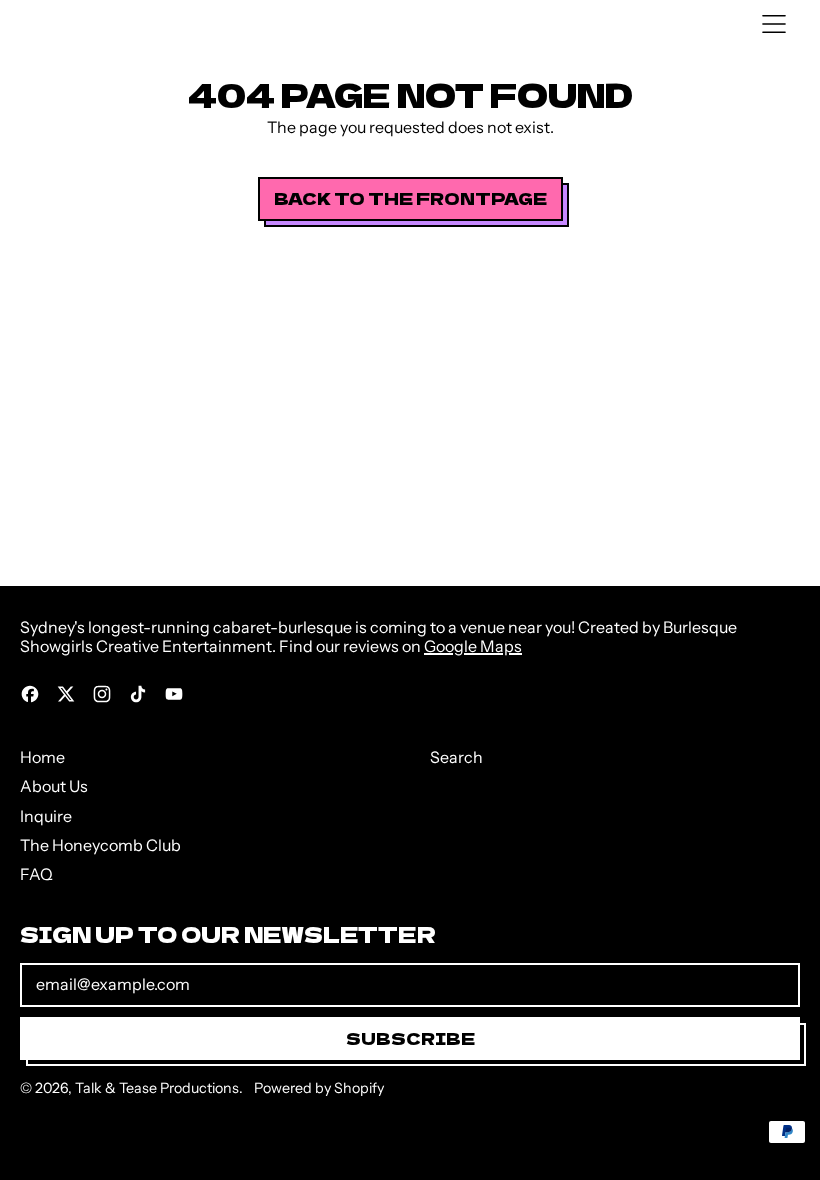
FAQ (36, 874)
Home (42, 757)
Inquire (46, 816)
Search (456, 757)
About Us (54, 786)
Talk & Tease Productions (157, 1088)
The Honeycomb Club (100, 845)
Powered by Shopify (319, 1088)
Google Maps (473, 646)
